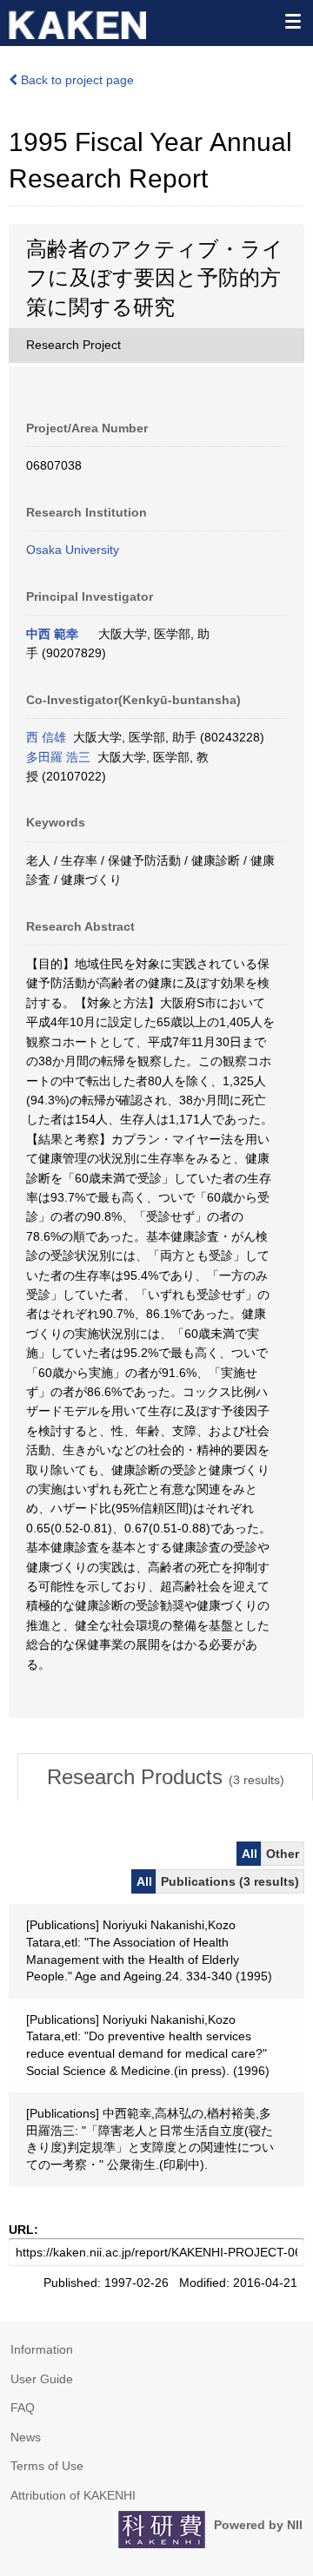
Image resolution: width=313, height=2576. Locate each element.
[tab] (165, 1777)
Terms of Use (47, 2466)
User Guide (42, 2379)
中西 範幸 (52, 634)
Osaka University (73, 550)
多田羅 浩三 (58, 757)
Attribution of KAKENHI (73, 2495)
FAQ (23, 2408)
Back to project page (76, 80)
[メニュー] (292, 21)
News (26, 2437)
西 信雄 (46, 737)
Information (42, 2349)
